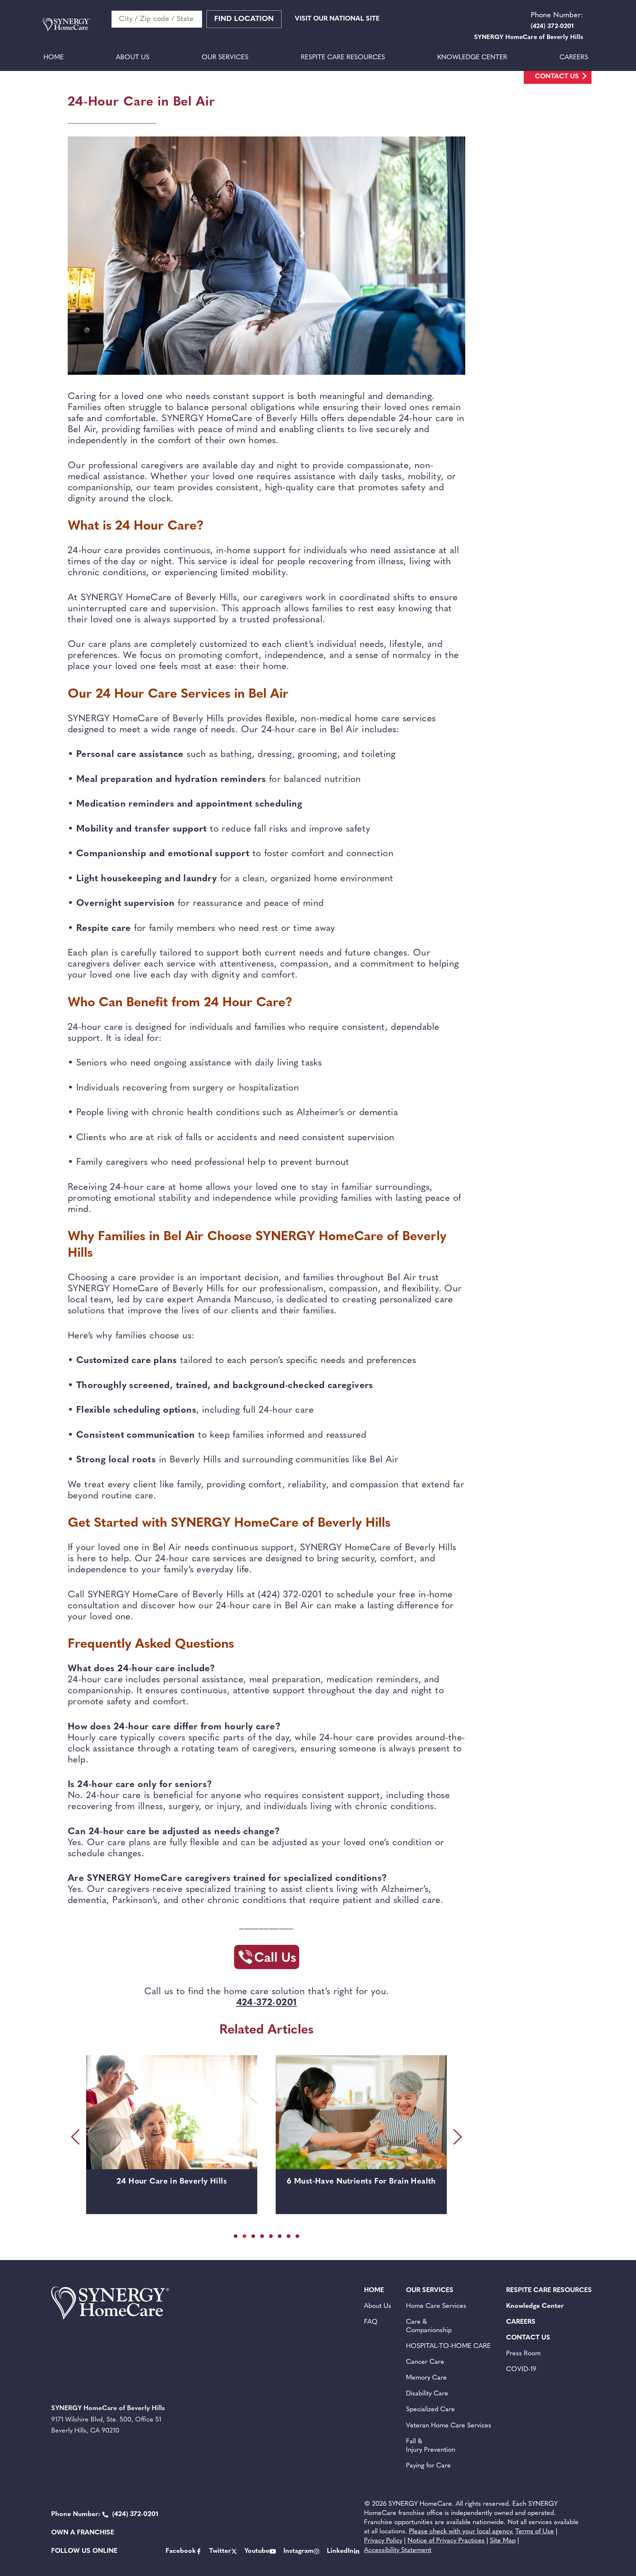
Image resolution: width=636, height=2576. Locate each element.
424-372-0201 (267, 2003)
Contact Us (557, 77)
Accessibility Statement (398, 2551)
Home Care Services (436, 2306)
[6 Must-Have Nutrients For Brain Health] (172, 2112)
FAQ (371, 2322)
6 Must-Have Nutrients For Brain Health (172, 2182)
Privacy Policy (383, 2541)
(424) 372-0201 (105, 2515)
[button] (236, 2236)
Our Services (225, 58)
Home (54, 58)
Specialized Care (430, 2410)
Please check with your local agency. (461, 2532)
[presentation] (77, 2137)
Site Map (503, 2541)
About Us (133, 58)
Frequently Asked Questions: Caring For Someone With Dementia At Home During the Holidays (361, 2192)
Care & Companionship (429, 2326)
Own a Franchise (83, 2533)
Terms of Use (535, 2532)
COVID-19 (521, 2370)
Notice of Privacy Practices (446, 2541)
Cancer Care (425, 2362)
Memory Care (426, 2378)
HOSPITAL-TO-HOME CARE (448, 2346)
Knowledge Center (472, 58)
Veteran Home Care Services (449, 2426)
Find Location (244, 19)
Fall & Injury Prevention (431, 2446)
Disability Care (427, 2394)
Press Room (523, 2354)
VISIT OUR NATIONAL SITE (337, 19)
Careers (574, 58)
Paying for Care (428, 2466)
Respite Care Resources (343, 58)
